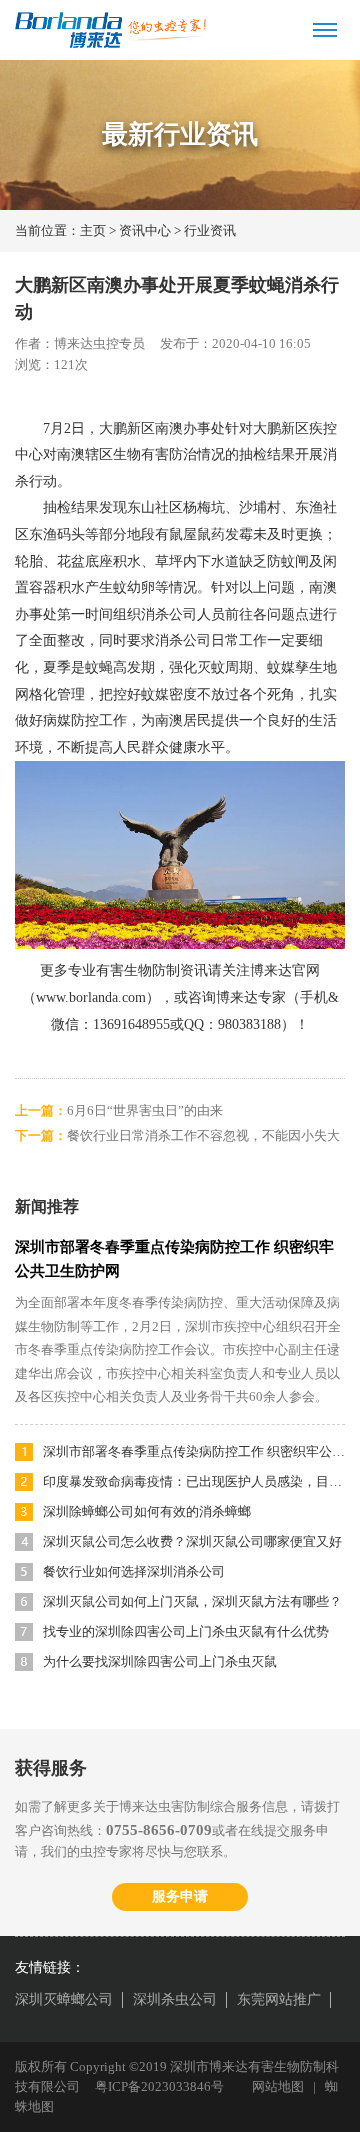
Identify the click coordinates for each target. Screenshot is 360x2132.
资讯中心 (145, 230)
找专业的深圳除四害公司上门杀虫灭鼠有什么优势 (186, 1631)
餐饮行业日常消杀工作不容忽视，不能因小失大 (203, 1135)
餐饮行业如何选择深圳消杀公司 (134, 1571)
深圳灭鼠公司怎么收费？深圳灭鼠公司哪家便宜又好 (192, 1541)
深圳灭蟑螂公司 (64, 1999)
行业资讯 (210, 230)
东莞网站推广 (279, 1999)
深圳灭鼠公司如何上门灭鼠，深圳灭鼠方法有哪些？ (192, 1601)
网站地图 (278, 2086)
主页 (93, 230)
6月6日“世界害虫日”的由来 (145, 1110)
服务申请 (180, 1896)
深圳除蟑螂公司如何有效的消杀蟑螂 (147, 1511)
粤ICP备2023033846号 (159, 2086)
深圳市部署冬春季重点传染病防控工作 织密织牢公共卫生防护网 (194, 1451)
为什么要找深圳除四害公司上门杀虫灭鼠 (160, 1661)
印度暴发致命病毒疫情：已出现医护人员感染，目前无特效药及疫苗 (194, 1481)
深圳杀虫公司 (175, 1999)
